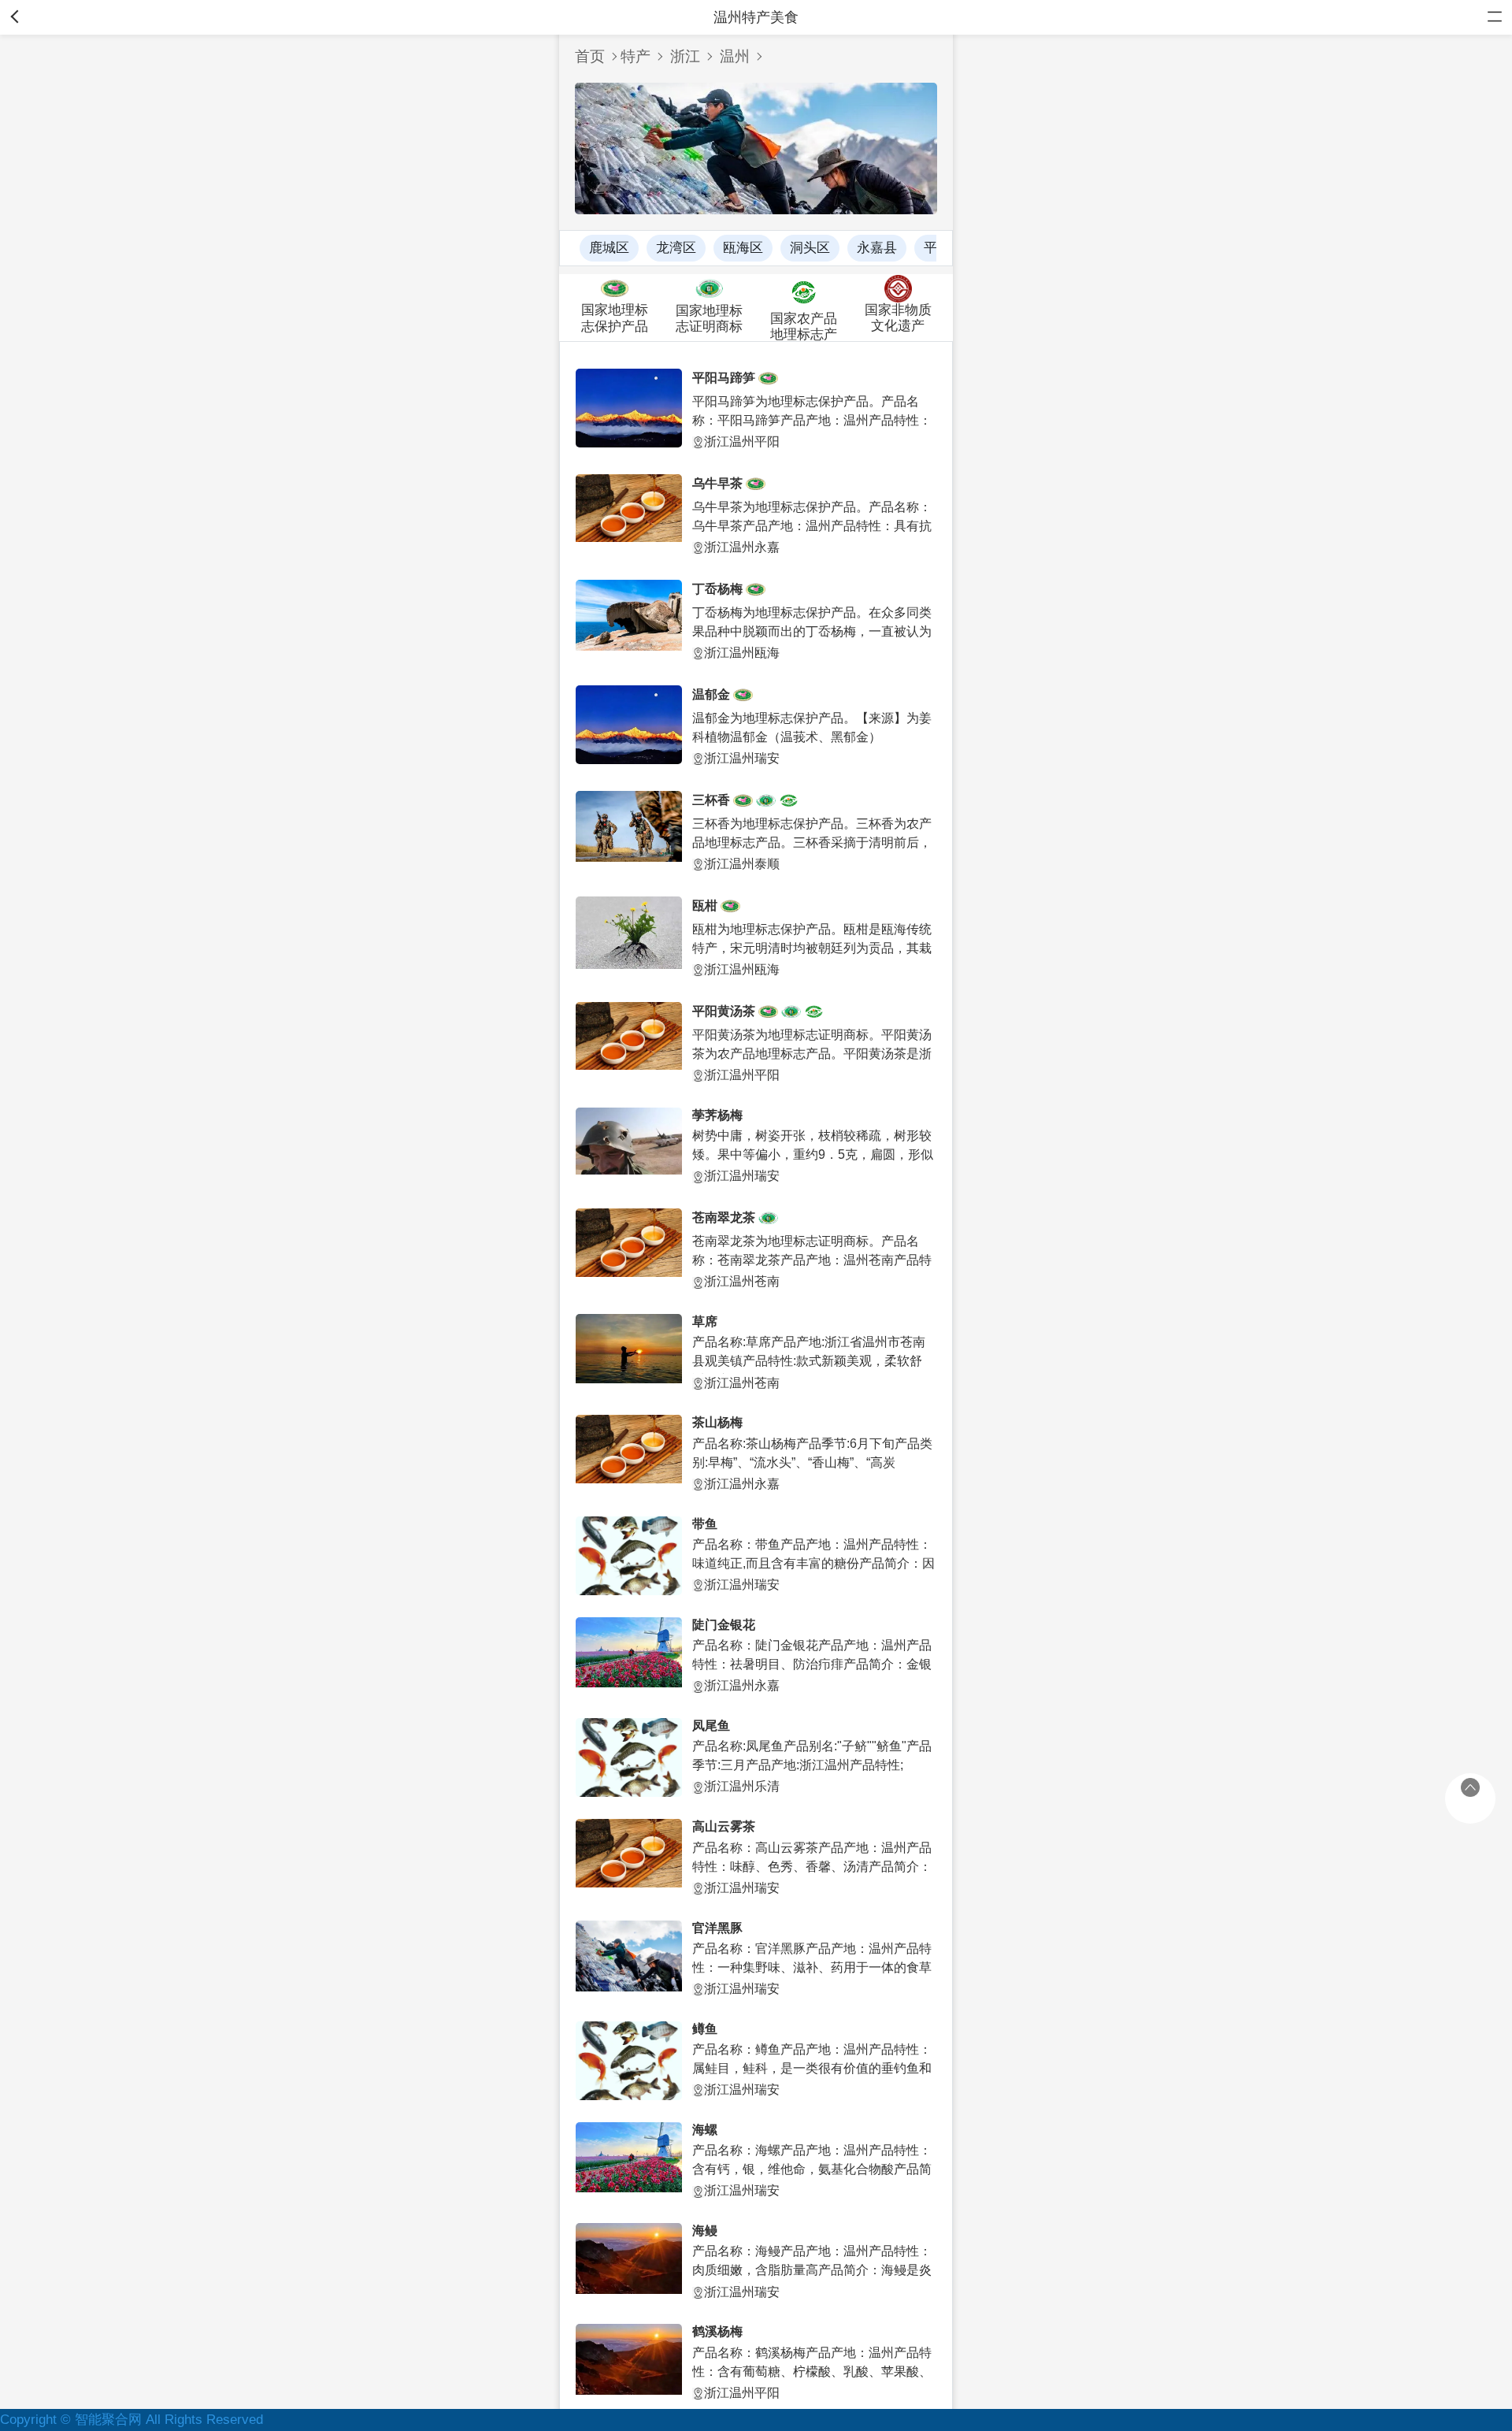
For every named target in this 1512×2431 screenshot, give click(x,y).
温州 (735, 56)
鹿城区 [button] (609, 248)
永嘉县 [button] (877, 248)
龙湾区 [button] (676, 248)
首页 (590, 56)
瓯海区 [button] (743, 248)
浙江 (685, 56)
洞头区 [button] (810, 248)
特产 (636, 56)
